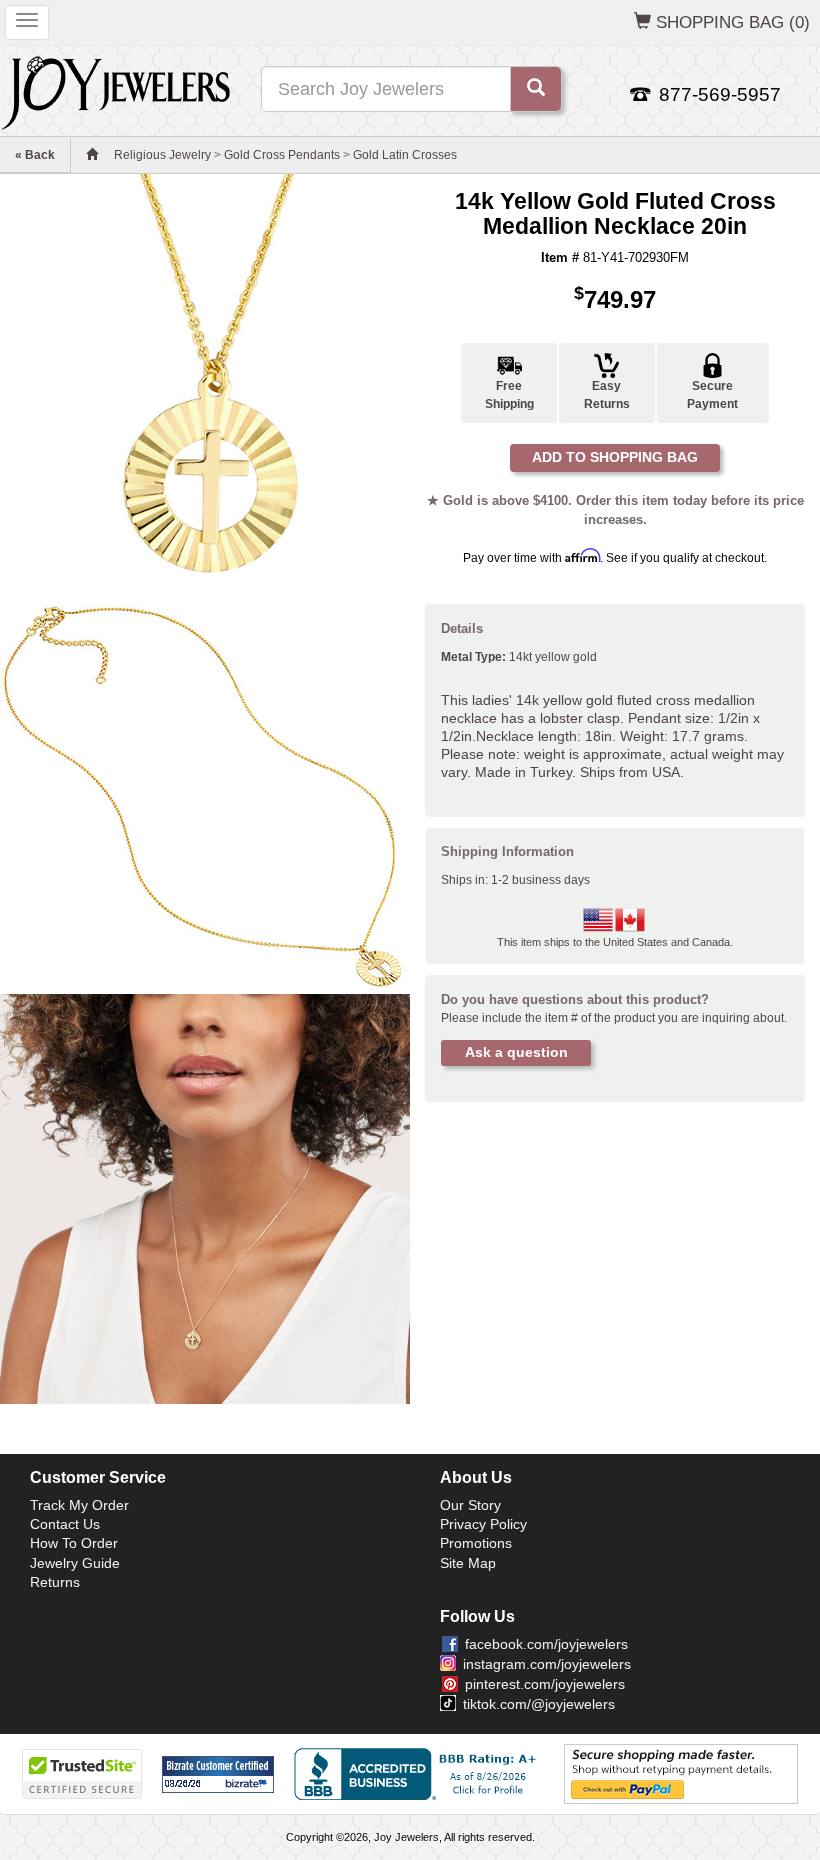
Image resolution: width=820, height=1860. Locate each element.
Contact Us (65, 1524)
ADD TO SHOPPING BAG (615, 457)
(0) (733, 22)
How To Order (74, 1543)
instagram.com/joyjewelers (547, 1664)
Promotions (476, 1543)
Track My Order (79, 1505)
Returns (55, 1582)
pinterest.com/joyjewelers (545, 1684)
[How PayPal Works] (681, 1774)
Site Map (468, 1563)
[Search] (536, 89)
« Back (35, 155)
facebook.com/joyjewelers (546, 1644)
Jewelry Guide (75, 1563)
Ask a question (516, 1052)
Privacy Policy (483, 1524)
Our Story (470, 1505)
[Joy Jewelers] (115, 90)
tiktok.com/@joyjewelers (539, 1704)
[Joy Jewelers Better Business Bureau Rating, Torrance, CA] (419, 1774)
